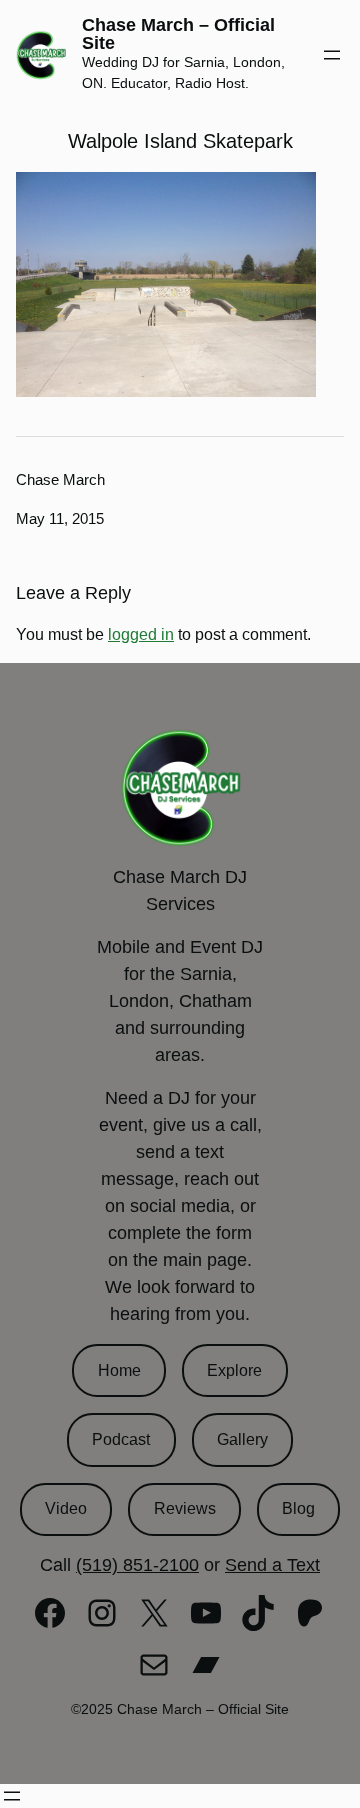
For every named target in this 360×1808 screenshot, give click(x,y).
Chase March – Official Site (178, 34)
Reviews (185, 1508)
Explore (234, 1370)
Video (66, 1508)
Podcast (121, 1439)
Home (119, 1370)
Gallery (242, 1439)
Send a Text (272, 1565)
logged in (141, 634)
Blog (298, 1508)
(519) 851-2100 (137, 1565)
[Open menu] (332, 55)
